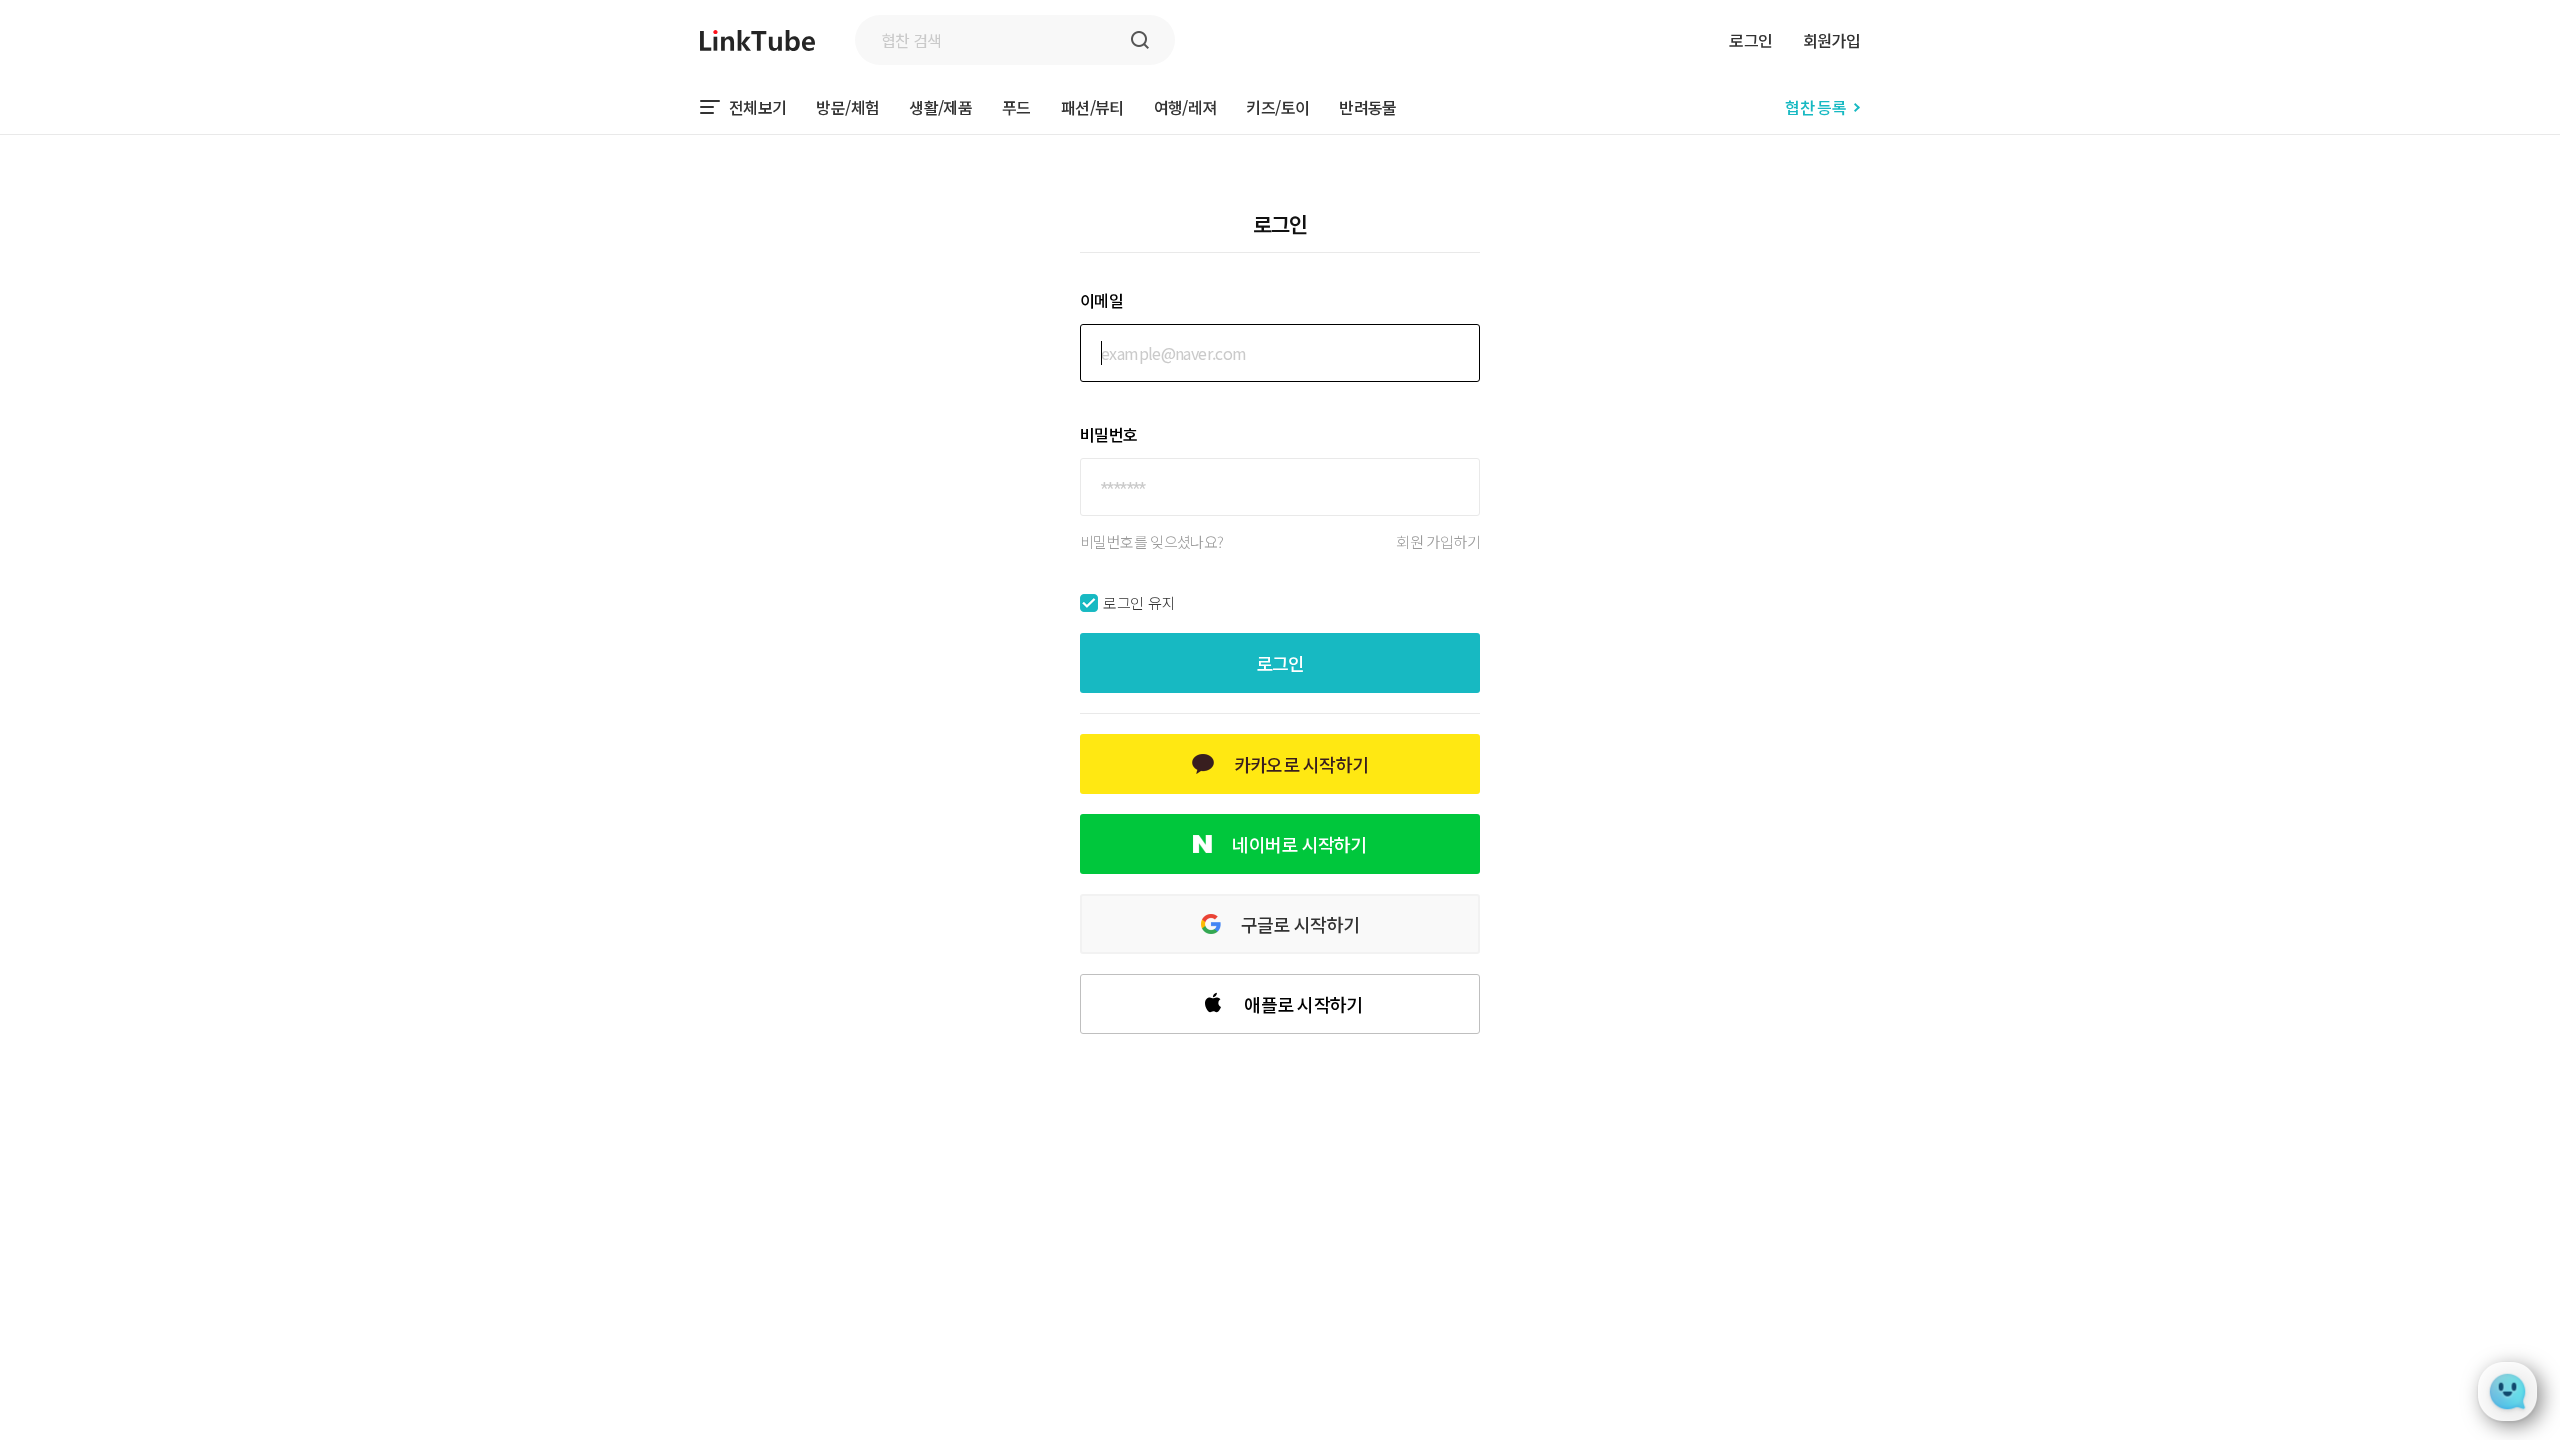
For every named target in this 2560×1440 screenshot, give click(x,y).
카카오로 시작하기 (1301, 764)
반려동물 (1367, 107)
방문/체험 (847, 107)
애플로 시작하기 (1303, 1004)
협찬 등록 (1815, 107)
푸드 (1016, 107)
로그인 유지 (1139, 602)
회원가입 (1831, 40)
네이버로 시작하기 (1299, 844)
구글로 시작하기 (1300, 924)
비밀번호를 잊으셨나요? (1152, 541)
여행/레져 (1185, 107)
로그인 (1750, 40)
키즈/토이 (1277, 107)
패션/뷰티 (1092, 107)
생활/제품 (940, 107)
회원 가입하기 (1438, 541)
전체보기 (757, 107)
